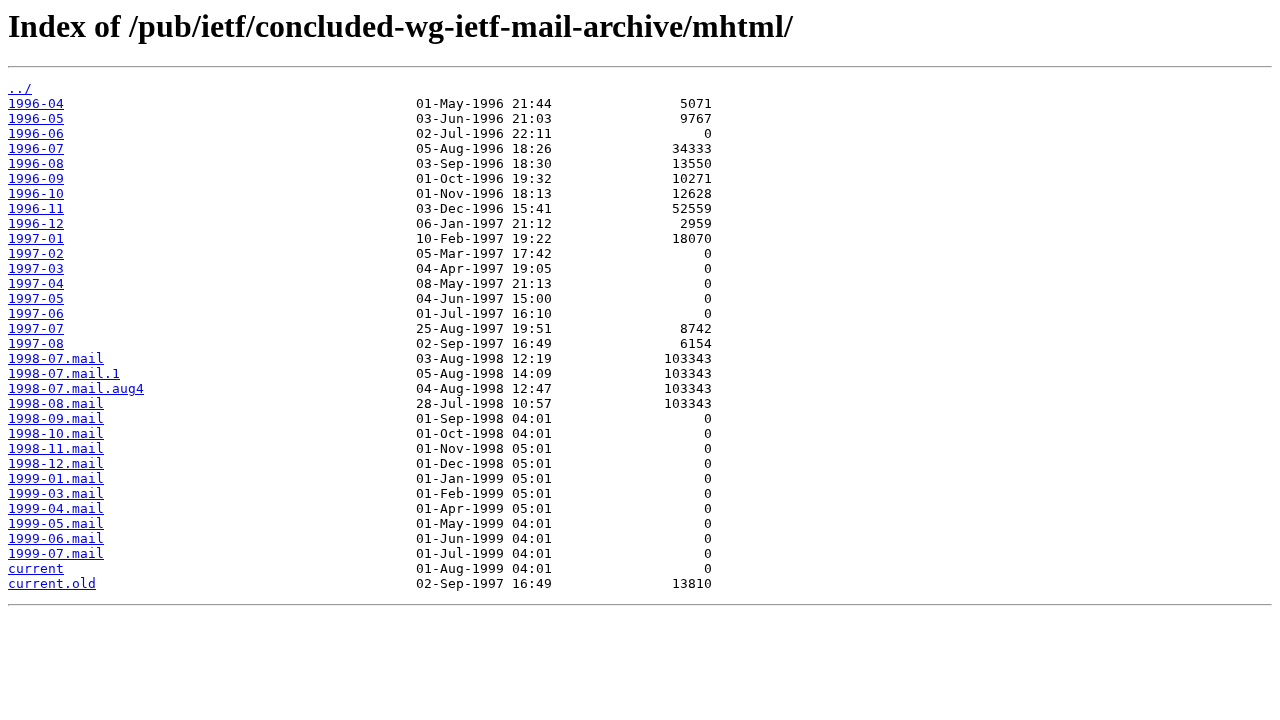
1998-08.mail (56, 403)
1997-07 (36, 328)
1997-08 (36, 343)
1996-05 (36, 118)
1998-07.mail (56, 358)
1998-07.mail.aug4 (76, 388)
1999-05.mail (56, 523)
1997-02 (36, 253)
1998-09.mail (56, 418)
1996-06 (36, 133)
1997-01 (36, 238)
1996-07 (36, 148)
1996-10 (36, 193)
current (36, 568)
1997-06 (36, 313)
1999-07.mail (56, 553)
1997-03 (36, 268)
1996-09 (36, 178)
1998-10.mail (56, 433)
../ (20, 88)
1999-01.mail (56, 478)
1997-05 (36, 298)
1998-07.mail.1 (64, 373)
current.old (52, 583)
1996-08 (36, 163)
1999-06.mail (56, 538)
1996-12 (36, 223)
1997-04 (36, 283)
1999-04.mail (56, 508)
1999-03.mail (56, 493)
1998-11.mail (56, 448)
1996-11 (36, 208)
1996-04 (36, 103)
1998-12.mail (56, 463)
